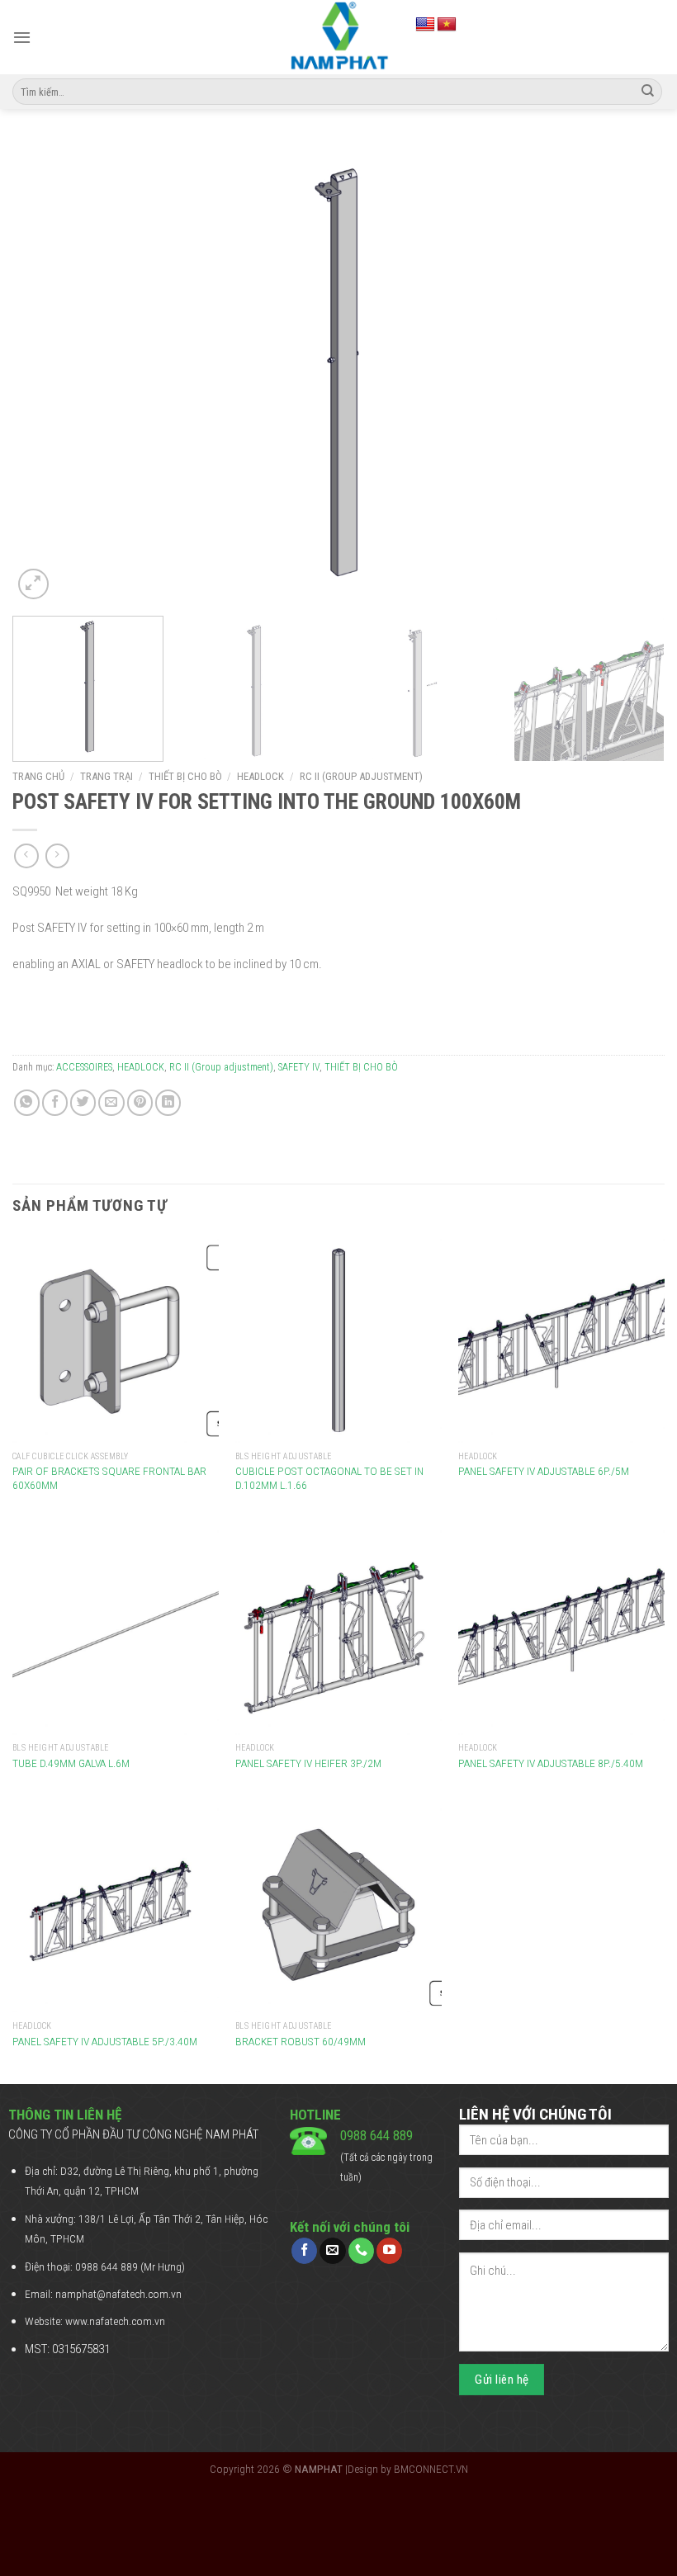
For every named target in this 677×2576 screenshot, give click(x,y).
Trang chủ (38, 776)
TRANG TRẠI (107, 776)
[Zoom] (33, 584)
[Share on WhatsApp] (27, 1102)
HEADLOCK (260, 776)
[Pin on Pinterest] (140, 1102)
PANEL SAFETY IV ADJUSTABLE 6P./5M (544, 1471)
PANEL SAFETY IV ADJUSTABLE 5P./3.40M (105, 2041)
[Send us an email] (332, 2251)
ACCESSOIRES (84, 1067)
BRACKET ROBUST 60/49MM (301, 2041)
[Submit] (648, 92)
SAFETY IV (299, 1067)
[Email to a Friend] (111, 1102)
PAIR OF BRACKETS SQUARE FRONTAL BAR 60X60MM (109, 1478)
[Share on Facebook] (55, 1102)
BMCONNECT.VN (431, 2469)
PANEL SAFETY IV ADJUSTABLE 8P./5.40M (551, 1763)
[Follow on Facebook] (304, 2251)
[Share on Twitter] (83, 1102)
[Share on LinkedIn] (168, 1102)
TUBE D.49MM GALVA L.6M (71, 1763)
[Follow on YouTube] (389, 2251)
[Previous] (46, 372)
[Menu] (22, 37)
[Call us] (361, 2251)
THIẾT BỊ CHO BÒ (185, 776)
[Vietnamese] (447, 25)
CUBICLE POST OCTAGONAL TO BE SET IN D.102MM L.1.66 (329, 1478)
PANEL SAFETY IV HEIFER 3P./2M (308, 1763)
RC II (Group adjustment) (361, 776)
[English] (425, 25)
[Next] (631, 372)
